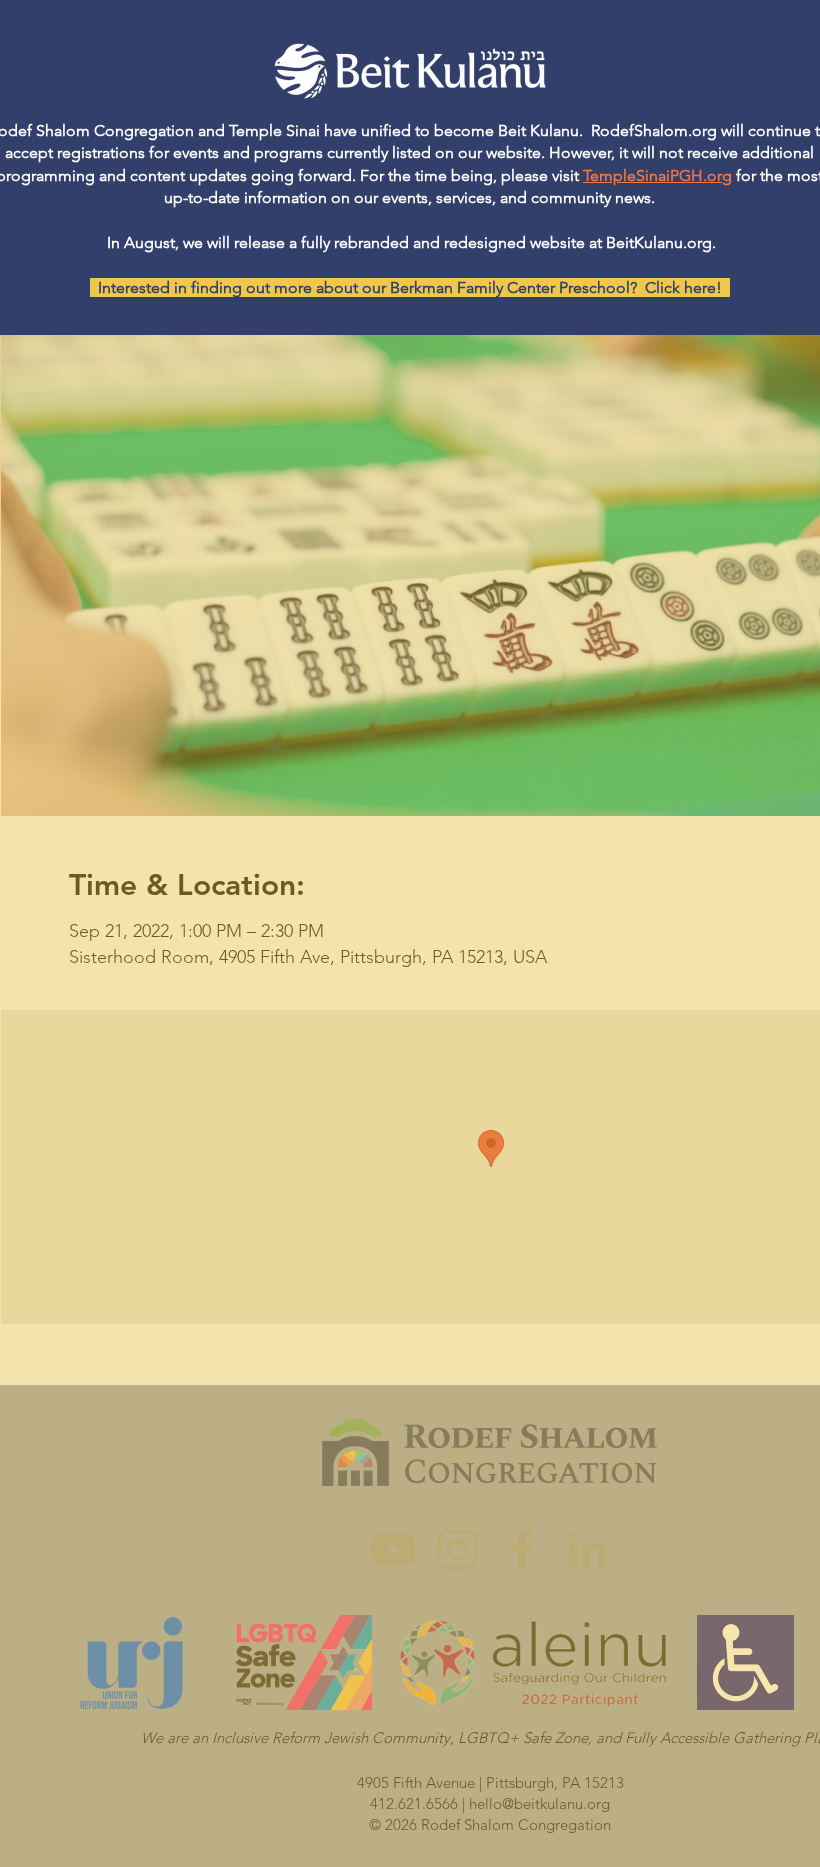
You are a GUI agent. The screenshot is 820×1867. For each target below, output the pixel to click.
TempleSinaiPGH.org (657, 175)
